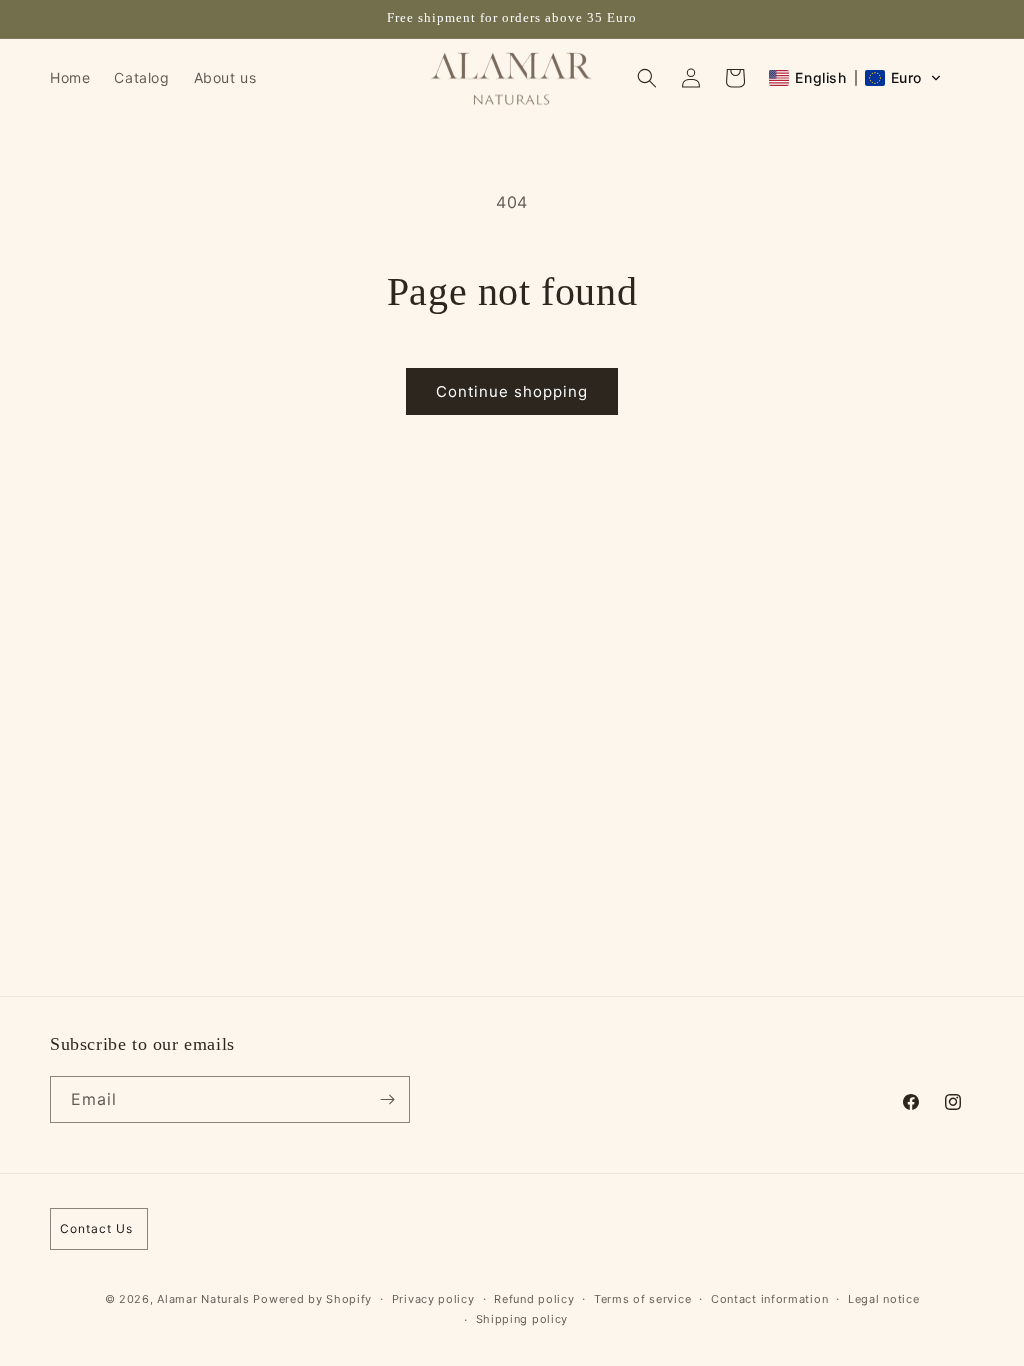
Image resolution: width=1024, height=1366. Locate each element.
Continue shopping (512, 391)
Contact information (769, 1299)
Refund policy (534, 1299)
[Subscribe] (387, 1099)
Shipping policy (522, 1319)
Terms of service (642, 1299)
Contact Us (96, 1228)
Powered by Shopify (312, 1299)
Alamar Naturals (205, 1299)
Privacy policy (433, 1299)
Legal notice (883, 1299)
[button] (647, 78)
